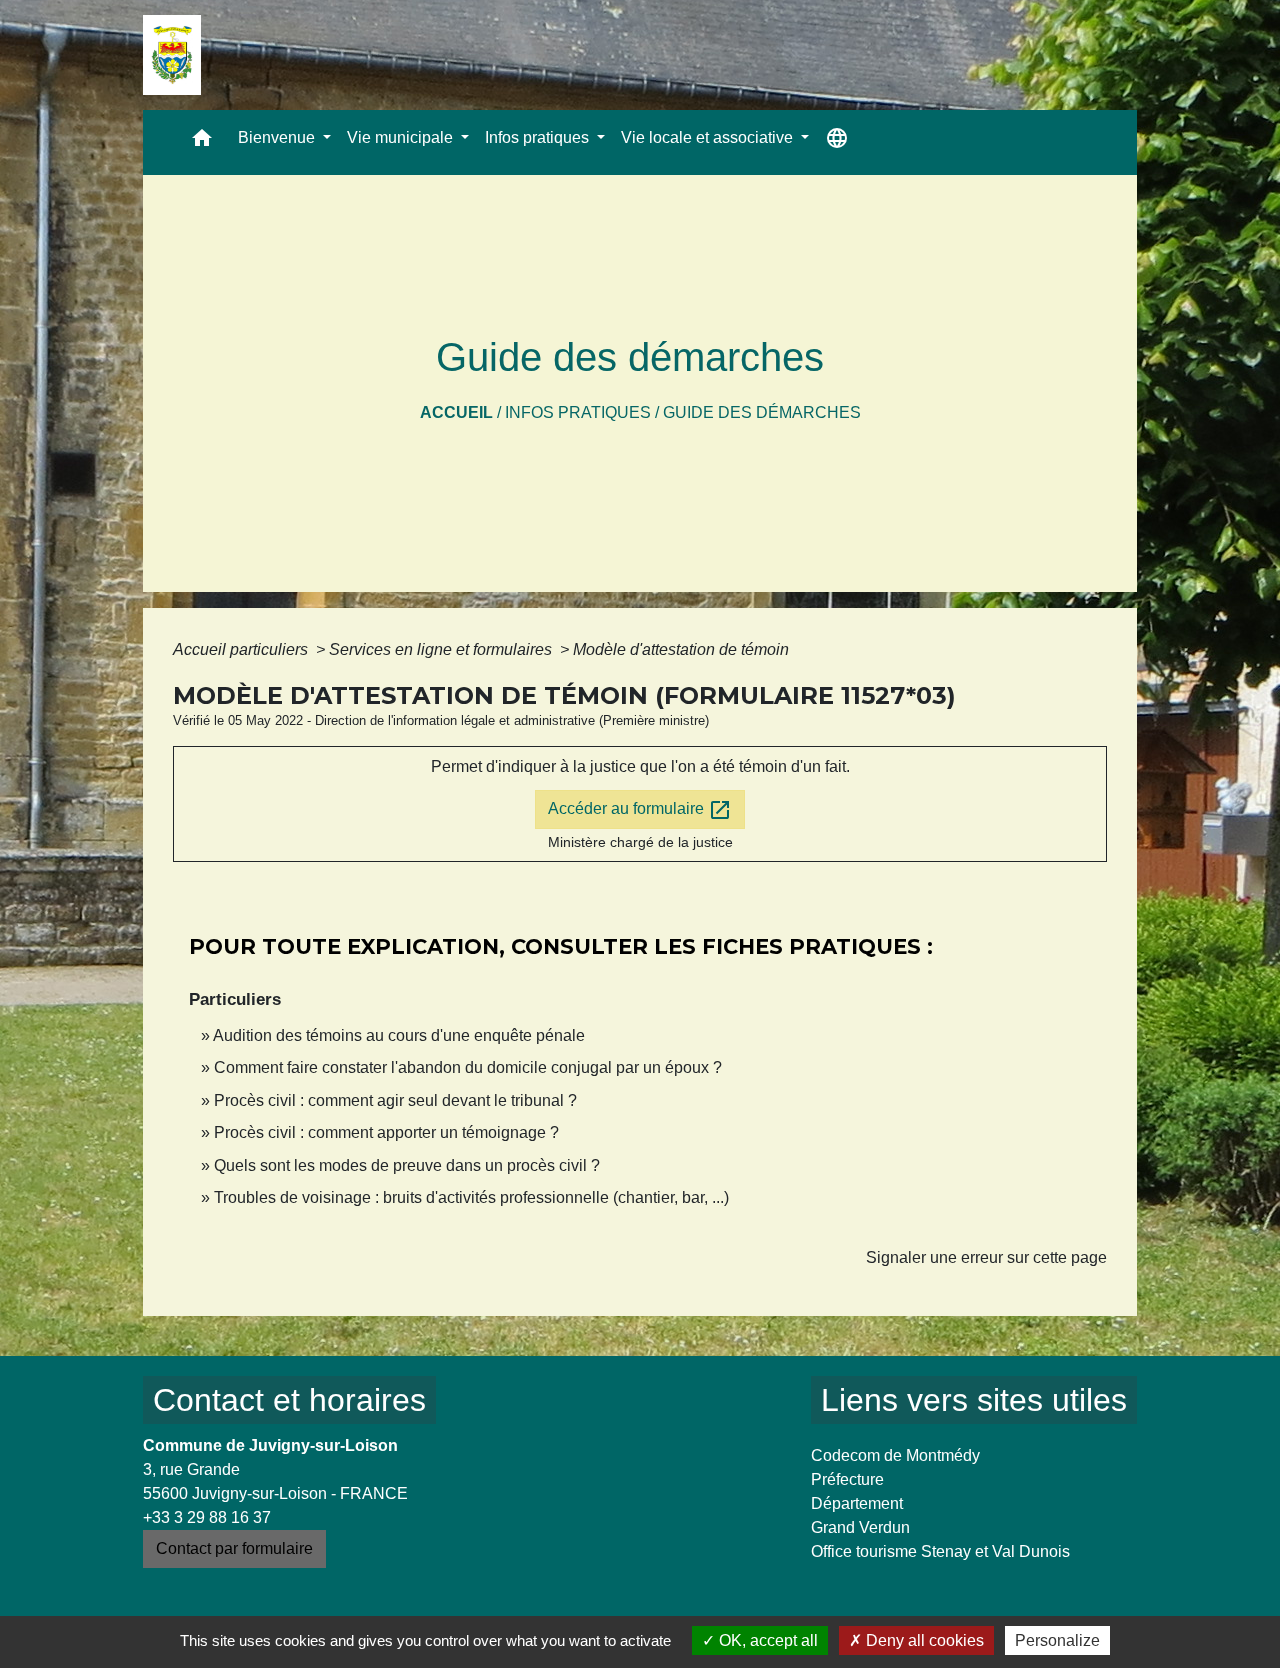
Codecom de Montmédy (895, 1455)
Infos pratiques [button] (539, 137)
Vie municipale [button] (402, 137)
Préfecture (847, 1479)
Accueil (456, 412)
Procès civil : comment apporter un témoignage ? (386, 1132)
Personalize (1057, 1640)
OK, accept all (766, 1640)
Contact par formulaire (234, 1548)
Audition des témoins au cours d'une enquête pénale (399, 1035)
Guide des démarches (762, 412)
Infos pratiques (578, 412)
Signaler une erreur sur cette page (986, 1257)
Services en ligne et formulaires (442, 649)
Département (857, 1503)
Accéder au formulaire (640, 810)
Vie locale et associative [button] (709, 137)
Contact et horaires (289, 1400)
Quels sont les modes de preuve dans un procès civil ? (407, 1165)
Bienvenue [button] (278, 137)
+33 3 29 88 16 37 (207, 1517)
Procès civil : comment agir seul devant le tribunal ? (395, 1100)
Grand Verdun (860, 1527)
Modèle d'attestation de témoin (681, 649)
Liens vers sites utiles (974, 1400)
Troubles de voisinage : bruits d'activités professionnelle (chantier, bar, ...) (471, 1197)
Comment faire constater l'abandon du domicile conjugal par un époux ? (468, 1067)
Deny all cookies (923, 1640)
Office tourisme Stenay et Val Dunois (940, 1551)
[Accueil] (172, 55)
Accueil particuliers (242, 649)
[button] (202, 142)
